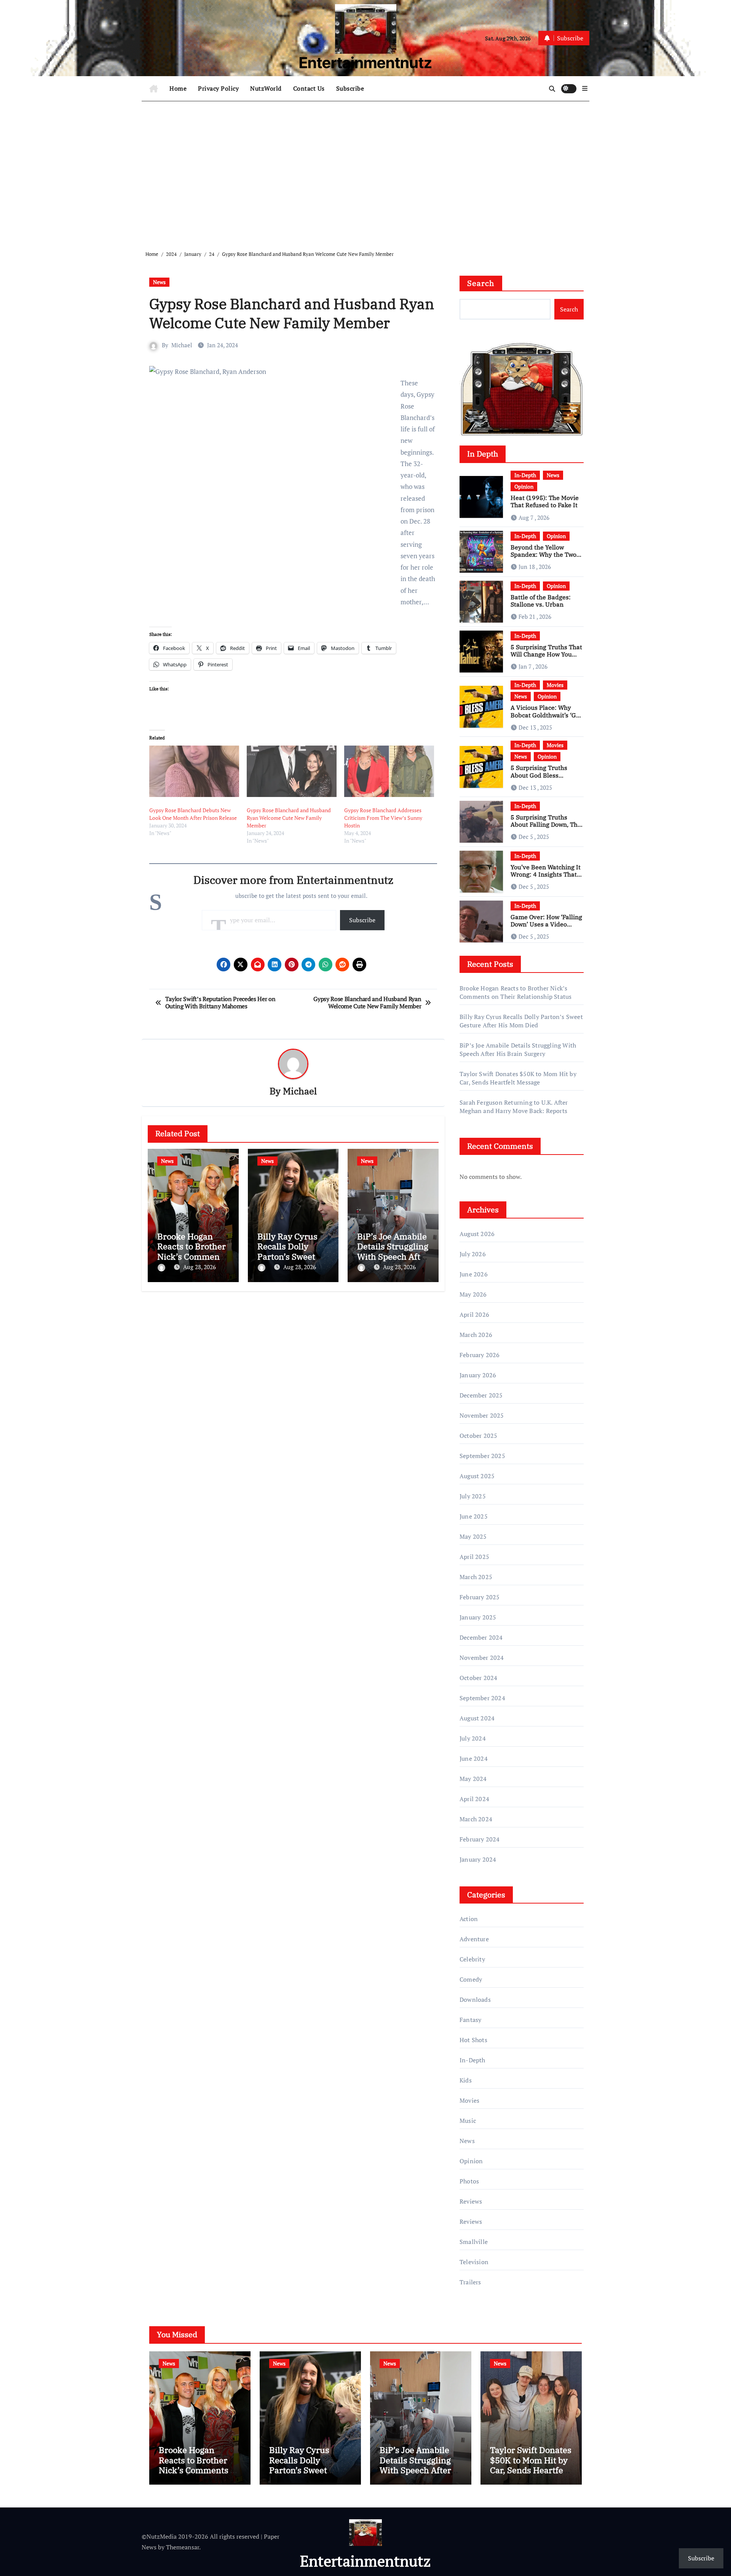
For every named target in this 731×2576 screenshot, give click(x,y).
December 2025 (481, 1395)
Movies (555, 685)
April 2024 (474, 1799)
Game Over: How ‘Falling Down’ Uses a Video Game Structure (546, 924)
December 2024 (481, 1637)
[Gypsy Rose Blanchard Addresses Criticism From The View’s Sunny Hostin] (389, 771)
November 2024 (482, 1658)
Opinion (524, 486)
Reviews (471, 2201)
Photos (469, 2181)
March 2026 (476, 1335)
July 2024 (473, 1738)
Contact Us (309, 88)
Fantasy (470, 2020)
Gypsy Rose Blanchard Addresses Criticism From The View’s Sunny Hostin (383, 818)
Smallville (474, 2242)
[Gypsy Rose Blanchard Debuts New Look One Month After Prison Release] (194, 771)
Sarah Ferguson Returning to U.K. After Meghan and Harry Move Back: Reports (514, 1107)
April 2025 (474, 1557)
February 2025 (480, 1597)
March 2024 (476, 1819)
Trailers (470, 2282)
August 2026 (477, 1234)
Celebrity (472, 1959)
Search (481, 283)
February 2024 (480, 1839)
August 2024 (477, 1718)
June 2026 (474, 1274)
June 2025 (474, 1516)
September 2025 (482, 1456)
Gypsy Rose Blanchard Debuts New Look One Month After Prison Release (193, 814)
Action (469, 1919)
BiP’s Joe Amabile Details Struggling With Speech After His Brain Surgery (393, 1251)
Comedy (471, 1979)
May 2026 (473, 1294)
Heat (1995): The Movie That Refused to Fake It (545, 501)
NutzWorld (266, 88)
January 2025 (478, 1617)
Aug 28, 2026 (200, 1267)
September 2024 (482, 1698)
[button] (585, 88)
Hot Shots (473, 2040)
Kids (466, 2080)
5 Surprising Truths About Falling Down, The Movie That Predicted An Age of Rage (546, 828)
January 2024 (478, 1859)
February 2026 (480, 1355)
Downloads (475, 1999)
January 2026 (478, 1375)
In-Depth (525, 475)
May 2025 (473, 1536)
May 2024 (473, 1779)
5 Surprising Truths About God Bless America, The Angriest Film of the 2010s (543, 779)
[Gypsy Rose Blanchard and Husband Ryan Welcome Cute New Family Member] (292, 771)
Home (178, 88)
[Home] (154, 89)
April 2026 (474, 1314)
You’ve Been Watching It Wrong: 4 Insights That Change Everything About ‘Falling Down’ (546, 878)
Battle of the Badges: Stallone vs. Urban (541, 601)
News (159, 282)
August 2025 (477, 1476)
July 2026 (473, 1254)
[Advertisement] (367, 170)
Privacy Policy (218, 88)
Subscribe (350, 88)
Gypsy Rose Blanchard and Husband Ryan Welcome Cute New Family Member (289, 818)
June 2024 (474, 1758)
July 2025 (473, 1496)
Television (474, 2262)
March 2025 (476, 1577)
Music (468, 2121)
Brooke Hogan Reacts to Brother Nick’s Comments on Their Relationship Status (516, 992)
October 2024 (478, 1678)
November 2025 (482, 1415)
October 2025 (478, 1436)
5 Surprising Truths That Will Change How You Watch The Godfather (546, 654)
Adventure (474, 1939)
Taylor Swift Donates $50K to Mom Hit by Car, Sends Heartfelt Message (518, 1078)
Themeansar (183, 2547)
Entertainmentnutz (365, 63)
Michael (182, 345)
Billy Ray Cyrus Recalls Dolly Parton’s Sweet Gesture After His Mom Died (292, 1256)
